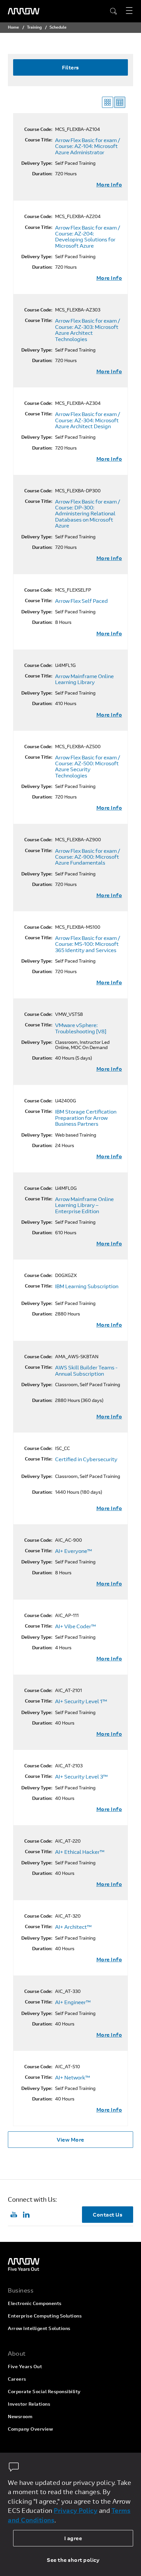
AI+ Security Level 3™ (81, 1777)
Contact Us (108, 2214)
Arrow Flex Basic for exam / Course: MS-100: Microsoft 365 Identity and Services (88, 944)
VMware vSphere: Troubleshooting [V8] (81, 1028)
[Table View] (120, 102)
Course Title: (39, 140)
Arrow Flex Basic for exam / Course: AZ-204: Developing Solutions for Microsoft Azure (88, 237)
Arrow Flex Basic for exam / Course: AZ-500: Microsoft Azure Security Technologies (88, 767)
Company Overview (30, 2429)
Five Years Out (25, 2366)
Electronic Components (35, 2303)
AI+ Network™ (73, 2077)
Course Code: (38, 129)
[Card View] (108, 102)
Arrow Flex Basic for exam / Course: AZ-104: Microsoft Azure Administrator (88, 146)
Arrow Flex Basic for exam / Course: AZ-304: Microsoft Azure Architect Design (88, 420)
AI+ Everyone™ (74, 1551)
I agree (73, 2538)
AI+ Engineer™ (73, 2002)
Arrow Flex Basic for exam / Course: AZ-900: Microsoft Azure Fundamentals (88, 857)
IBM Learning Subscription (87, 1286)
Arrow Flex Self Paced (81, 601)
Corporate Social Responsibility (44, 2391)
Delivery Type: (37, 163)
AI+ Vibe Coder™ (76, 1626)
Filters (70, 67)
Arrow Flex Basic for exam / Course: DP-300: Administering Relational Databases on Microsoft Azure (88, 514)
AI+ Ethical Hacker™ (80, 1852)
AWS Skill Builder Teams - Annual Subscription (86, 1371)
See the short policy (73, 2560)
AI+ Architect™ (73, 1927)
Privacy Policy (76, 2510)
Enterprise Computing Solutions (45, 2316)
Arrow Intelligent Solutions (39, 2328)
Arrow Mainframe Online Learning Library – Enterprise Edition (84, 1205)
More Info (109, 184)
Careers (17, 2379)
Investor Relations (29, 2404)
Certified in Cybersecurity (86, 1459)
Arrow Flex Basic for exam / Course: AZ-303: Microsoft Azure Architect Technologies (88, 330)
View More (70, 2139)
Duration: (42, 174)
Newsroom (20, 2416)
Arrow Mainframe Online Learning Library (84, 679)
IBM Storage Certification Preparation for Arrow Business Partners (86, 1118)
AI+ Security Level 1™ (81, 1701)
